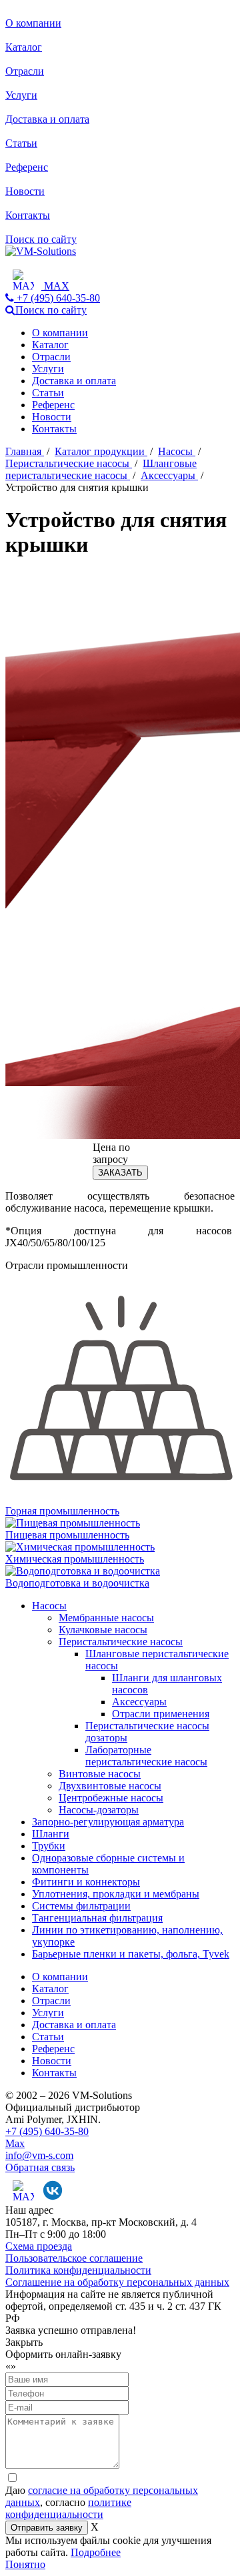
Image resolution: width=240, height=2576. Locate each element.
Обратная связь (40, 2167)
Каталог (24, 47)
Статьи (21, 143)
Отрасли (25, 71)
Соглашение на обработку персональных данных (117, 2282)
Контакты (28, 215)
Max (15, 2143)
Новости (25, 191)
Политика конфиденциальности (78, 2270)
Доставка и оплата (47, 119)
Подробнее (96, 2552)
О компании (33, 23)
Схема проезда (39, 2246)
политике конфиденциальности (68, 2508)
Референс (27, 167)
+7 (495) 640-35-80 (47, 2131)
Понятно (25, 2564)
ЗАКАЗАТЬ (120, 1173)
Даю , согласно (102, 2502)
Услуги (21, 95)
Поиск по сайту (41, 239)
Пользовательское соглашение (74, 2258)
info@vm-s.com (39, 2155)
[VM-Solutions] (41, 251)
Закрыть (24, 2342)
